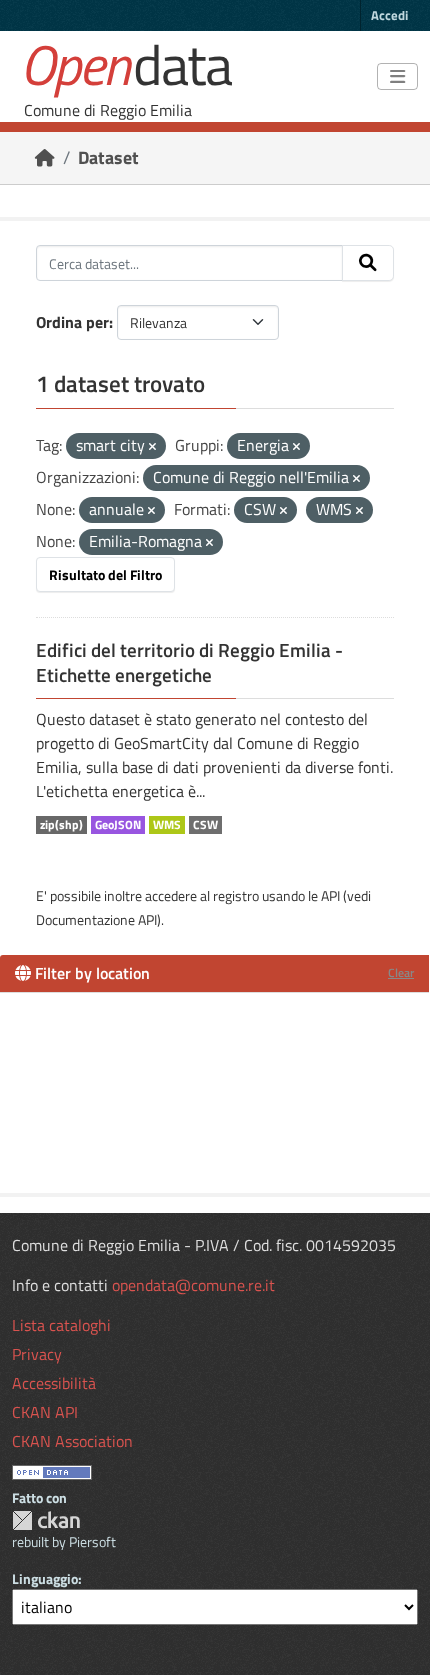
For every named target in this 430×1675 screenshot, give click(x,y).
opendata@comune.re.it (193, 1285)
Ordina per (72, 322)
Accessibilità (54, 1383)
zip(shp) (61, 825)
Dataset (108, 157)
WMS (167, 825)
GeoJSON (118, 825)
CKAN (46, 1520)
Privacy (37, 1354)
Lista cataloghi (61, 1325)
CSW (205, 825)
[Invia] (368, 263)
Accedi (389, 15)
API (330, 895)
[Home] (45, 157)
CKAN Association (72, 1441)
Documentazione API (96, 919)
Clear (401, 972)
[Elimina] (152, 447)
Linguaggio (45, 1578)
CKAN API (45, 1412)
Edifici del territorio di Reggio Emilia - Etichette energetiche (189, 662)
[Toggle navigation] (397, 77)
